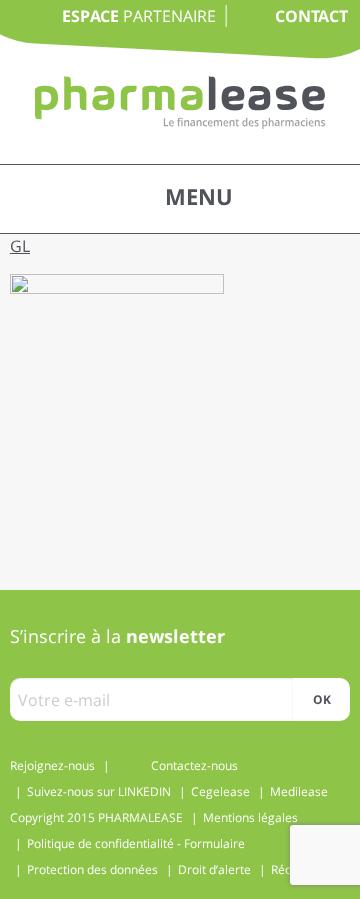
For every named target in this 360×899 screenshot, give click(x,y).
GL (20, 246)
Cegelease (220, 791)
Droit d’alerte (214, 869)
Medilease (299, 791)
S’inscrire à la (117, 636)
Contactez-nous (194, 765)
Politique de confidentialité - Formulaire (136, 843)
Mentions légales (250, 817)
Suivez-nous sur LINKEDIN (99, 791)
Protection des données (92, 869)
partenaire (139, 16)
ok (322, 699)
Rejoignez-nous (52, 765)
